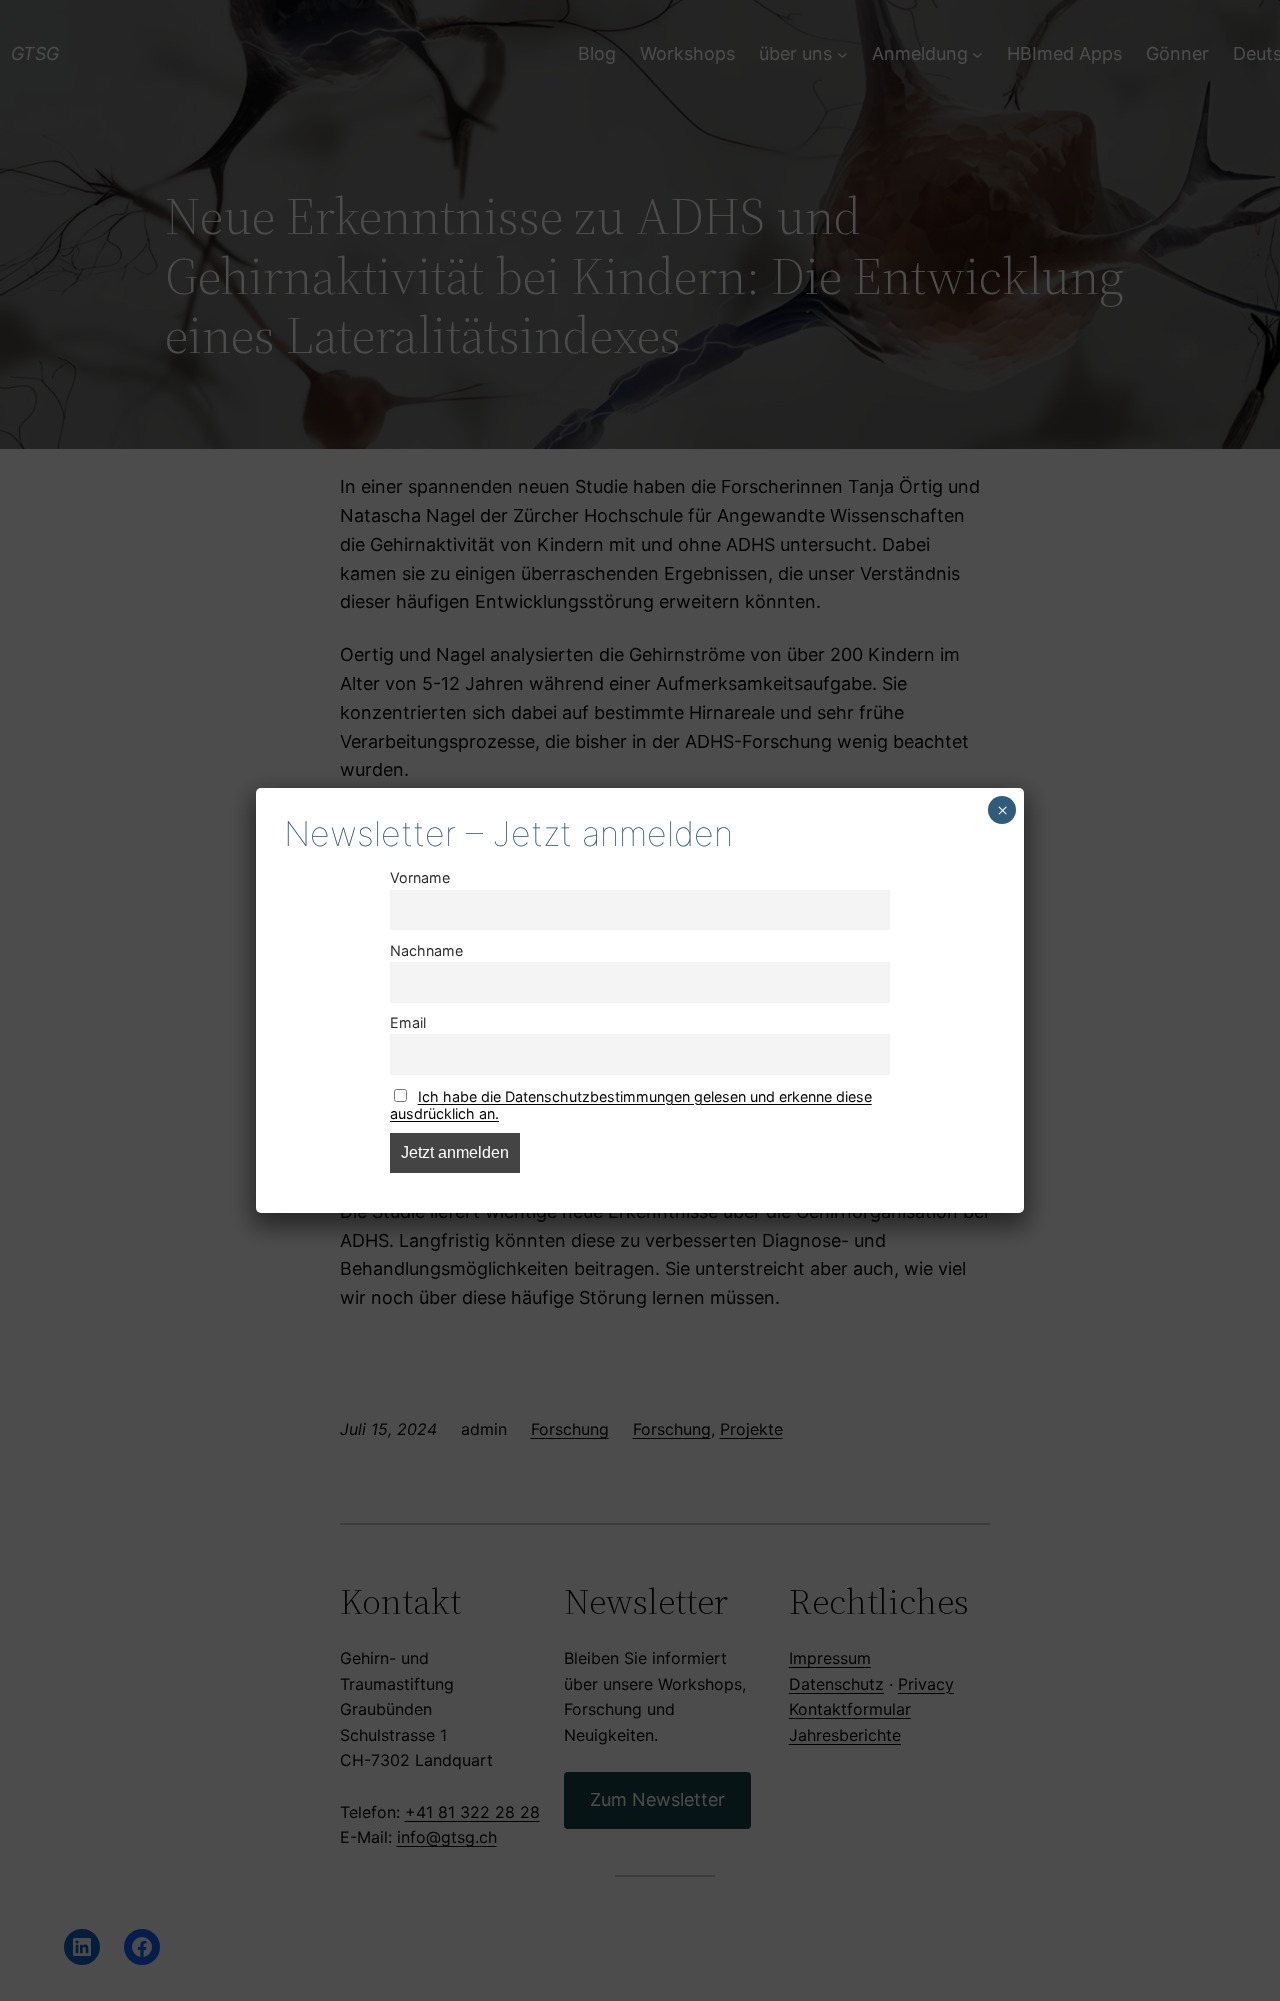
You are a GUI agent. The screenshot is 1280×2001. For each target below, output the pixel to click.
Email (408, 1022)
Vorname (420, 877)
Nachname (426, 950)
